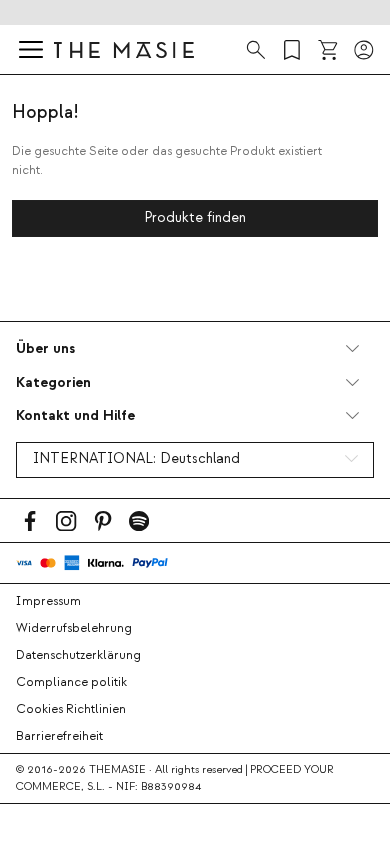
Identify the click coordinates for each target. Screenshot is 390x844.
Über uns (45, 348)
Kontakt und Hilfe (75, 415)
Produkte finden (195, 218)
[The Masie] (124, 49)
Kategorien (53, 382)
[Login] (364, 50)
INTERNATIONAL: (136, 459)
